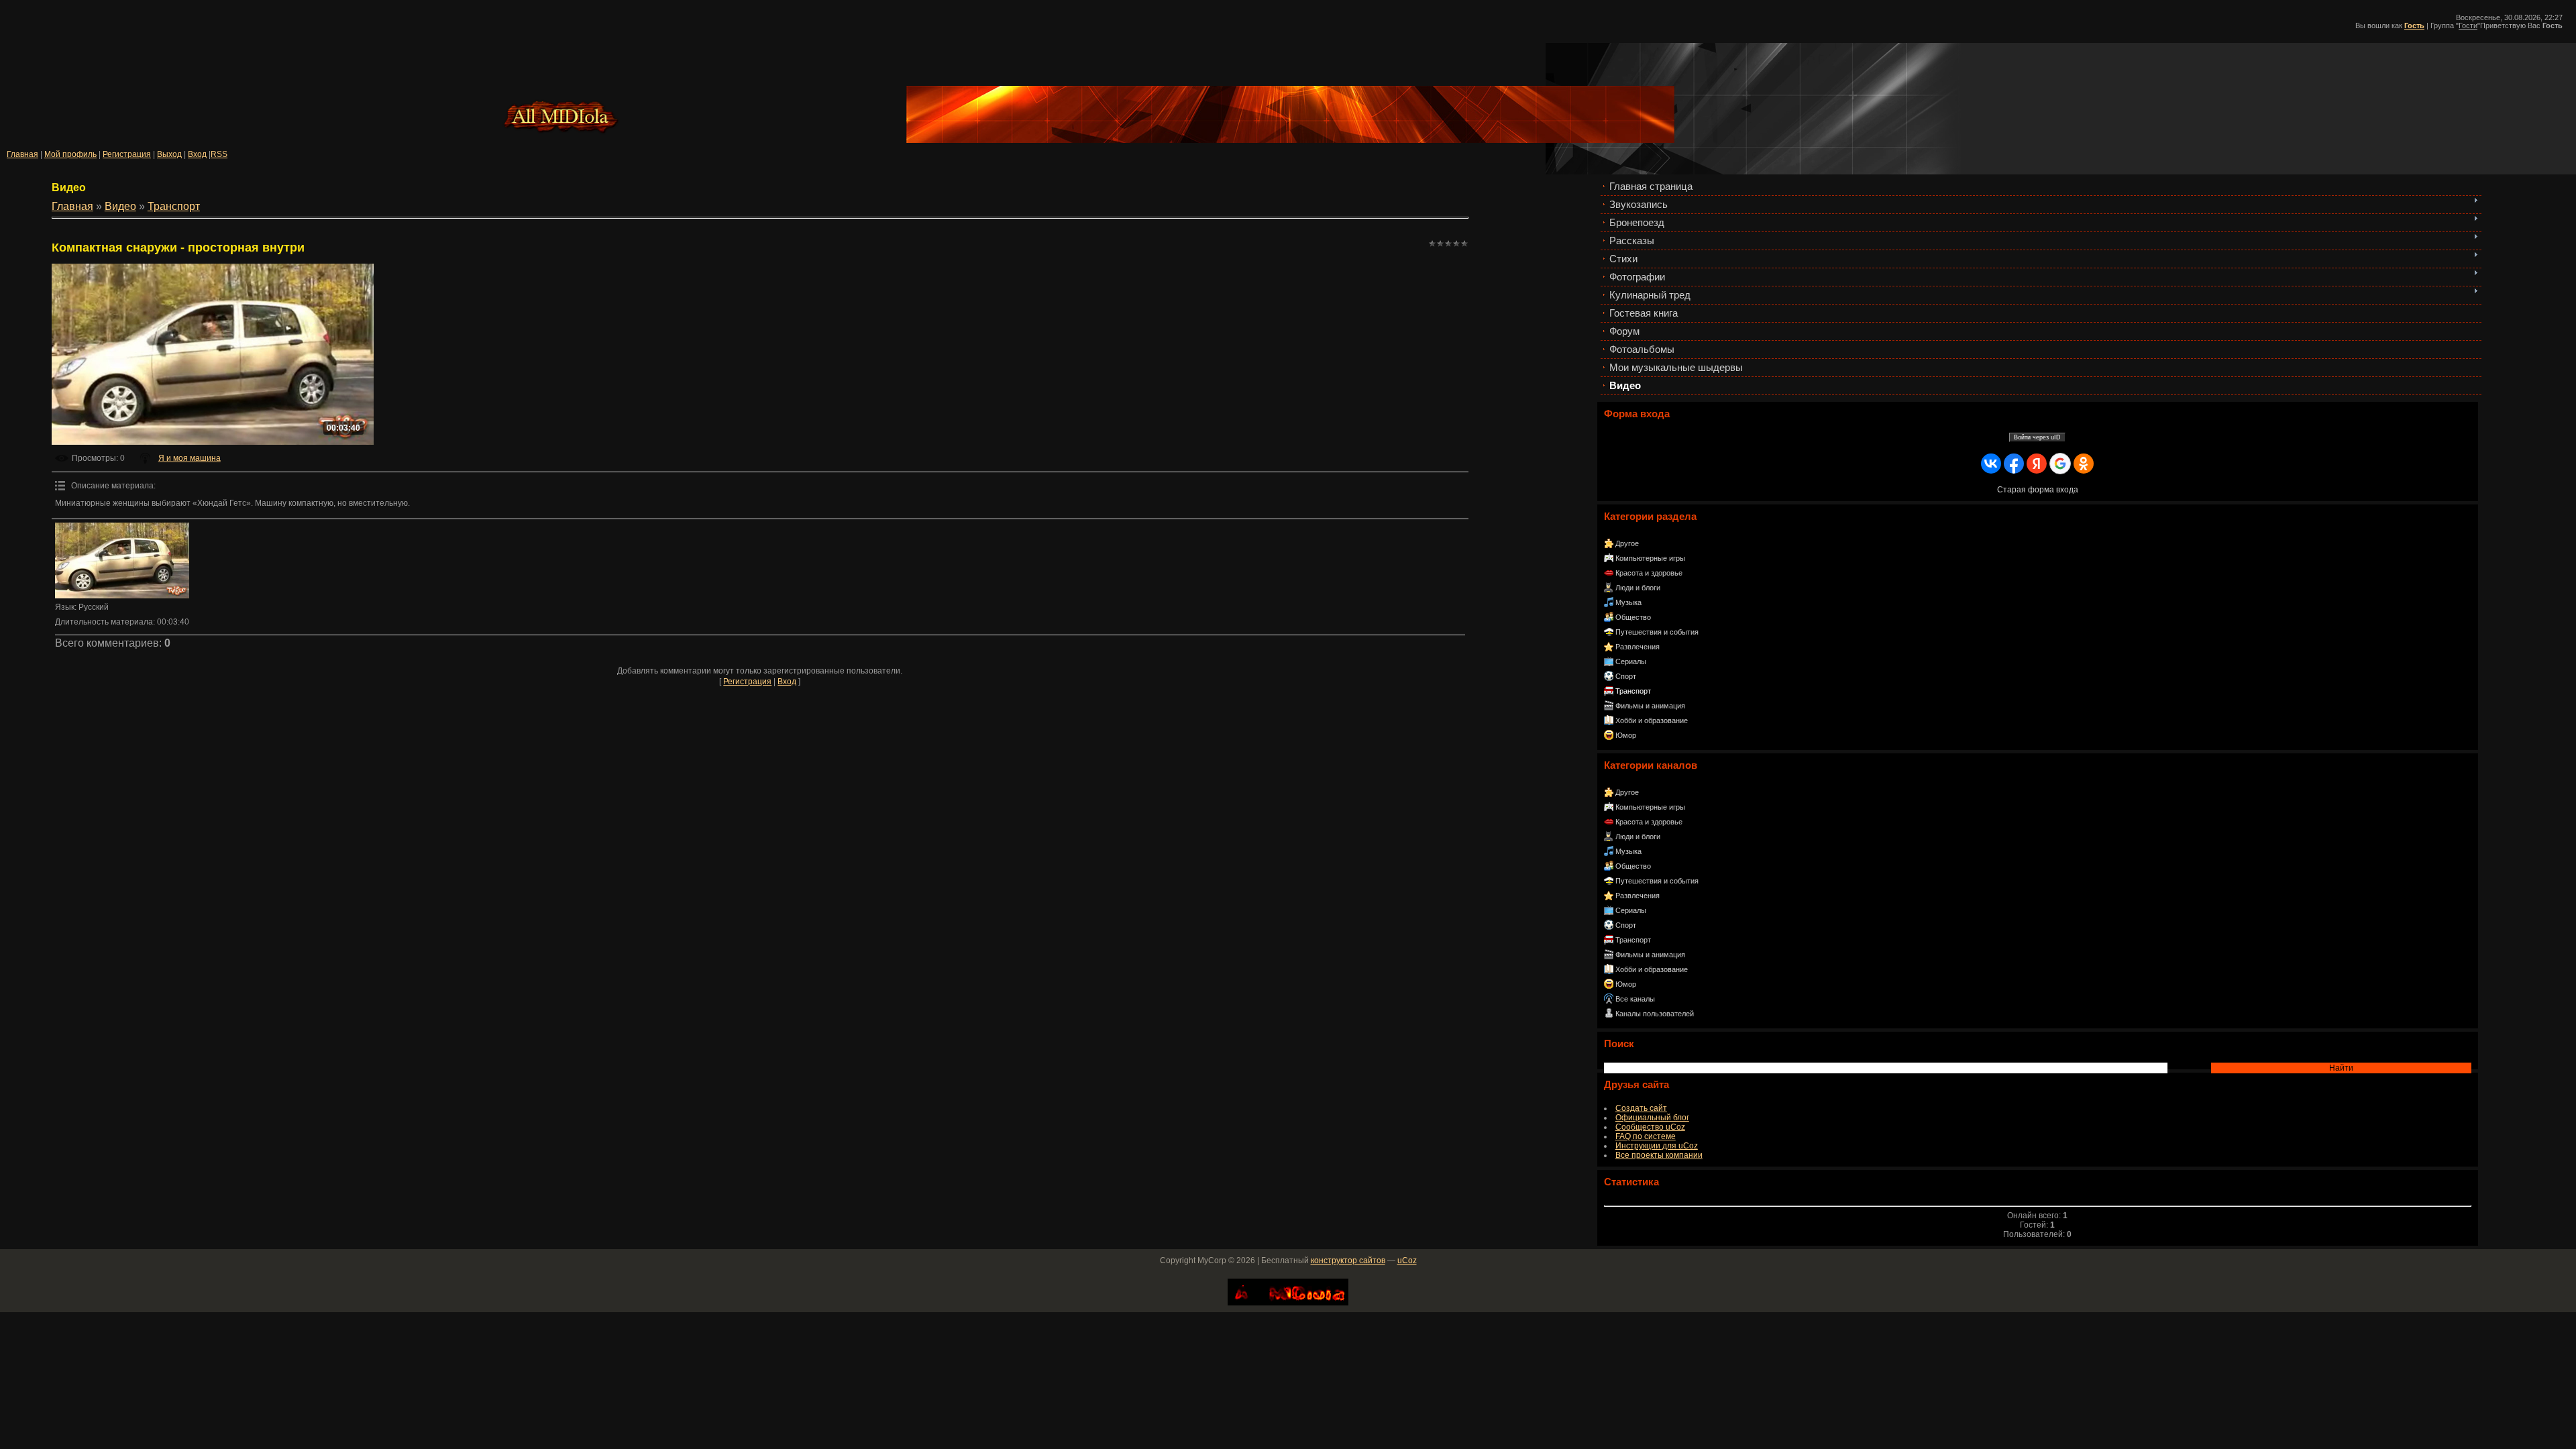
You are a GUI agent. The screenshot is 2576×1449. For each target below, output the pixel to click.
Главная (22, 154)
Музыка (1628, 602)
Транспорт (1633, 691)
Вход (197, 154)
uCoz (1407, 1260)
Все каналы (1635, 999)
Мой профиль (70, 154)
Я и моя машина (190, 458)
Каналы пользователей (1655, 1014)
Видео (120, 206)
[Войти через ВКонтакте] (1991, 464)
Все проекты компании (1659, 1155)
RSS (219, 154)
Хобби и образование (1652, 720)
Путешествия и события (1657, 632)
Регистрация (127, 154)
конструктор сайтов (1348, 1260)
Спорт (1626, 676)
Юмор (1626, 735)
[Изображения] (122, 560)
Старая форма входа (2038, 490)
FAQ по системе (1646, 1136)
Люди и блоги (1638, 588)
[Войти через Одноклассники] (2084, 464)
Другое (1627, 543)
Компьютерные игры (1650, 558)
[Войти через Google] (2060, 464)
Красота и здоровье (1649, 573)
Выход (169, 154)
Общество (1633, 617)
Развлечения (1638, 647)
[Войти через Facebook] (2014, 464)
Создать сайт (1641, 1108)
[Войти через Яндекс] (2037, 464)
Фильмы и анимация (1650, 706)
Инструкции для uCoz (1657, 1146)
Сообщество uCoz (1650, 1127)
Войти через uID (2037, 437)
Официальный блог (1652, 1118)
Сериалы (1631, 661)
